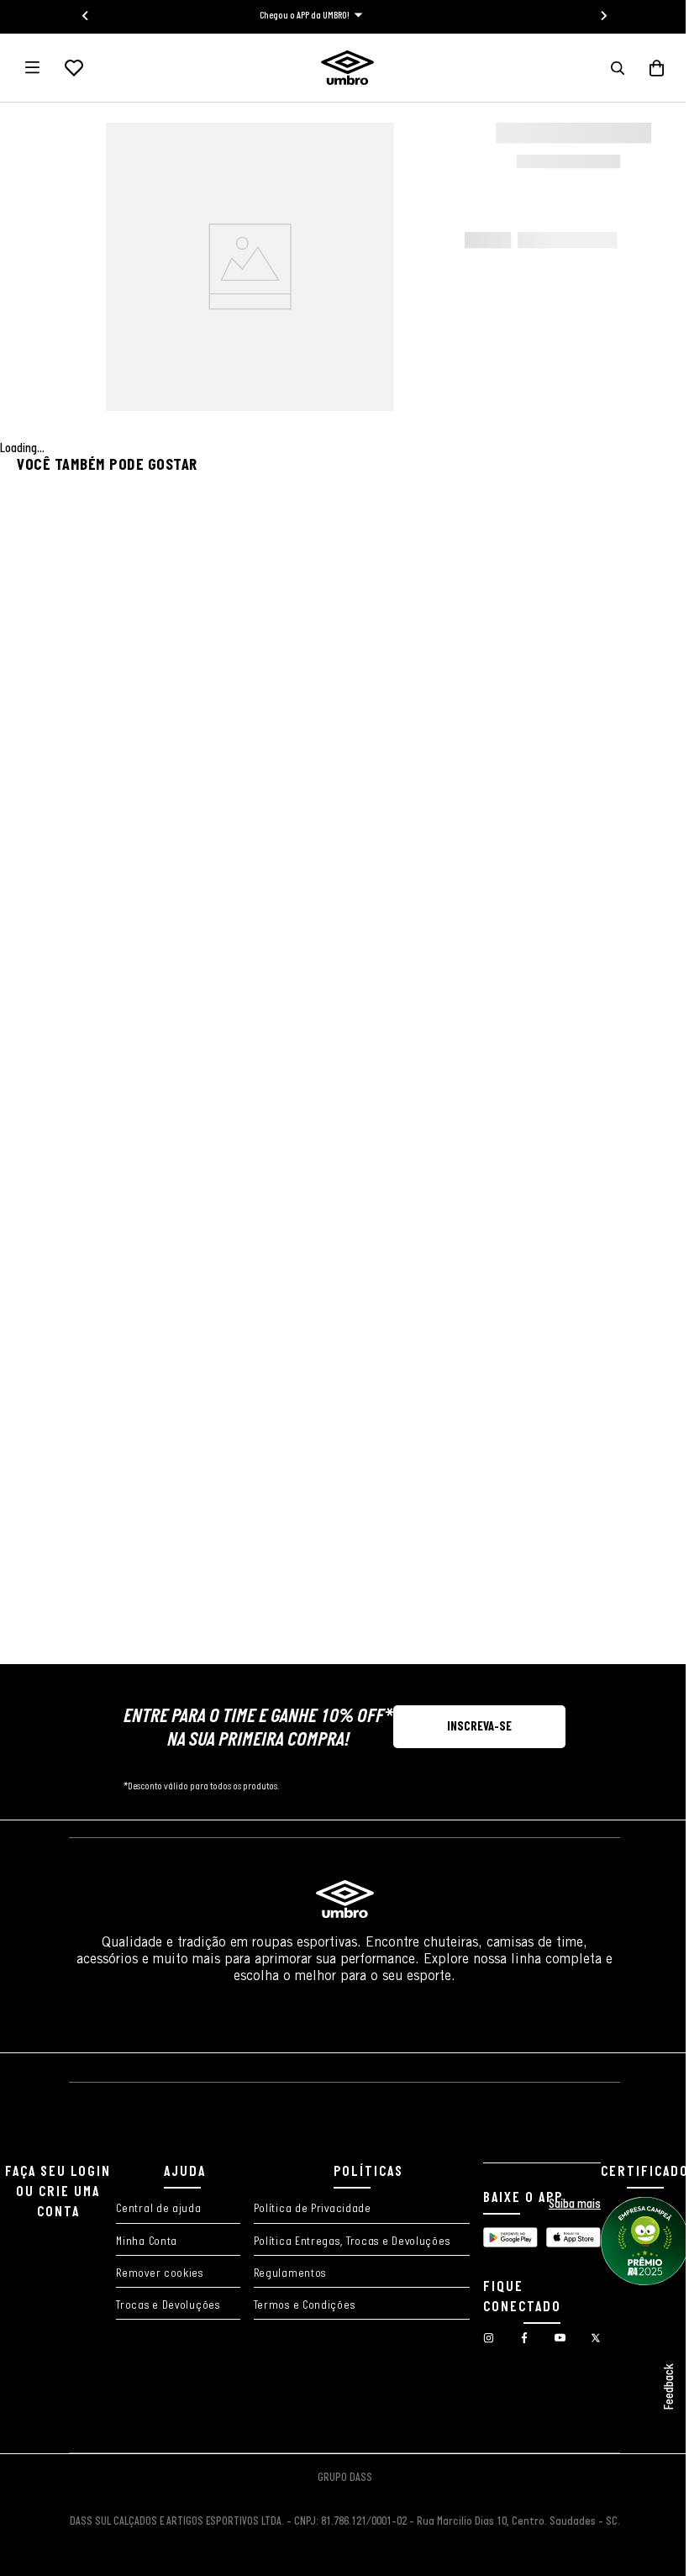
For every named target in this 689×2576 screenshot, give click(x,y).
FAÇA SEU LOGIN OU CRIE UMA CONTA (338, 2118)
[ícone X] (414, 2341)
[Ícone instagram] (262, 2341)
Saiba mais (434, 2196)
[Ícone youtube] (363, 2341)
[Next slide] (597, 16)
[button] (605, 68)
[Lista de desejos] (74, 68)
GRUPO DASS (338, 2478)
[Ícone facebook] (313, 2341)
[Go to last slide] (80, 16)
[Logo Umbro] (341, 68)
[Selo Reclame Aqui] (339, 2421)
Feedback (657, 2387)
